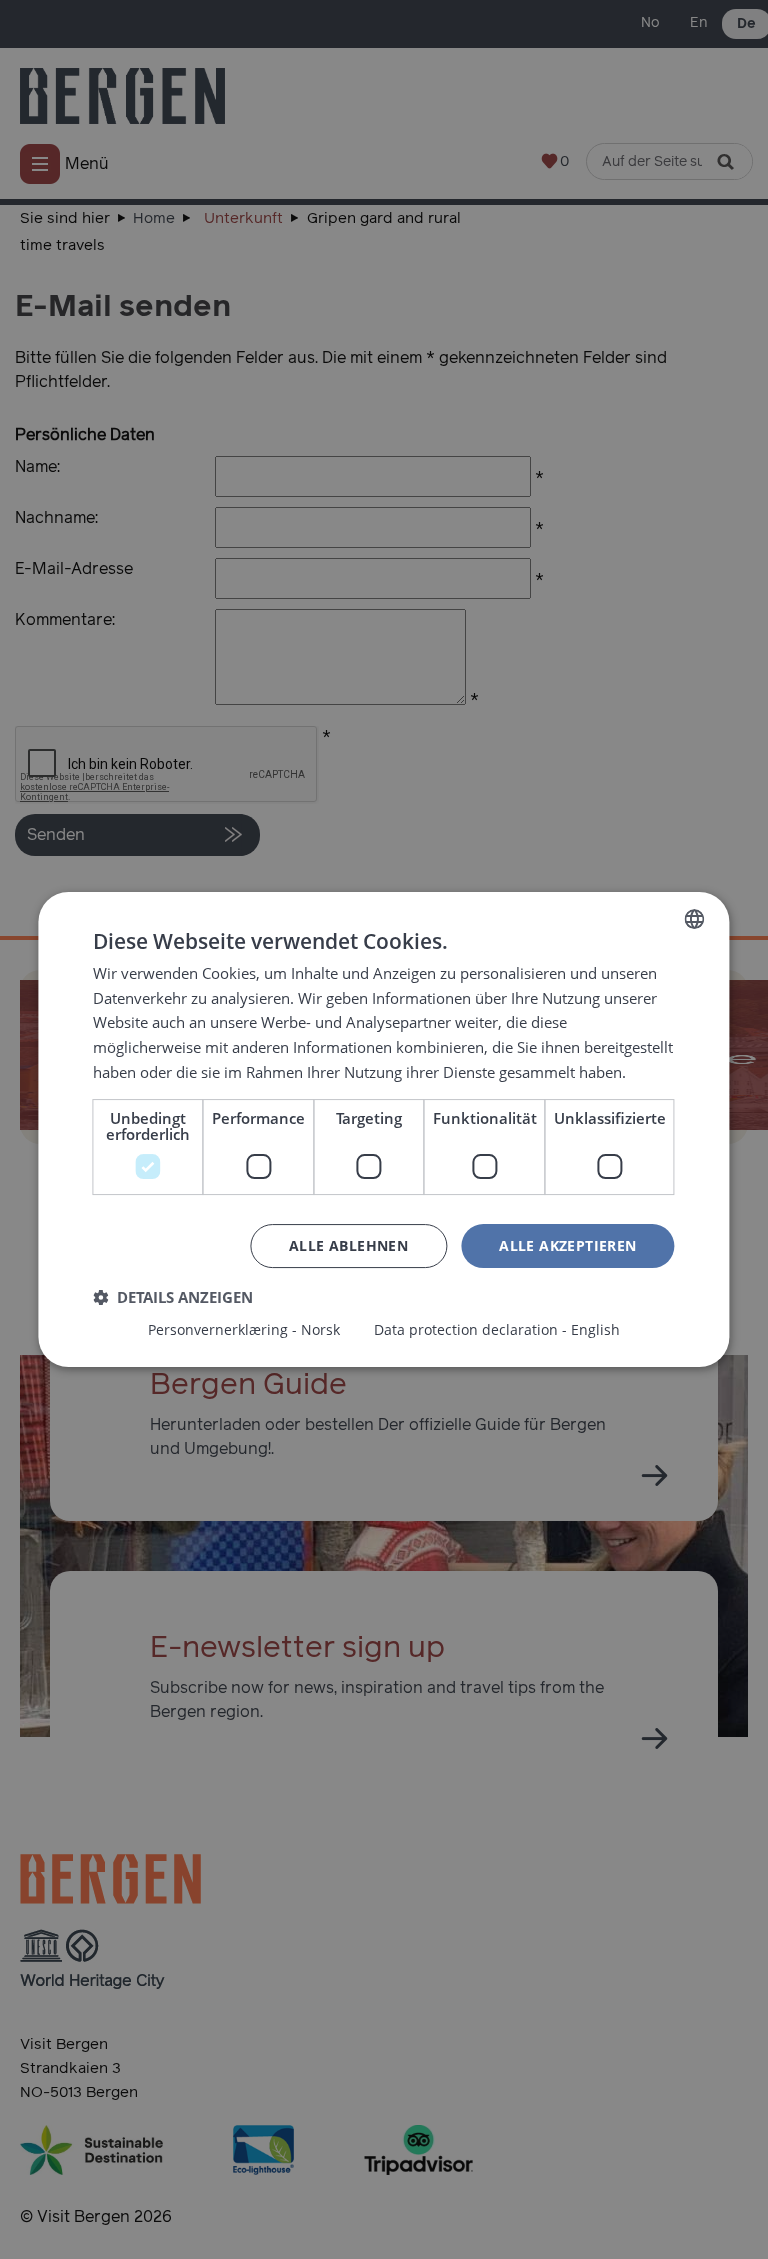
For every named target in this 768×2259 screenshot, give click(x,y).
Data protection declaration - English (497, 1330)
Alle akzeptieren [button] (567, 1245)
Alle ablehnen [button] (348, 1245)
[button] (173, 1297)
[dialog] (384, 1129)
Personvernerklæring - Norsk (244, 1330)
